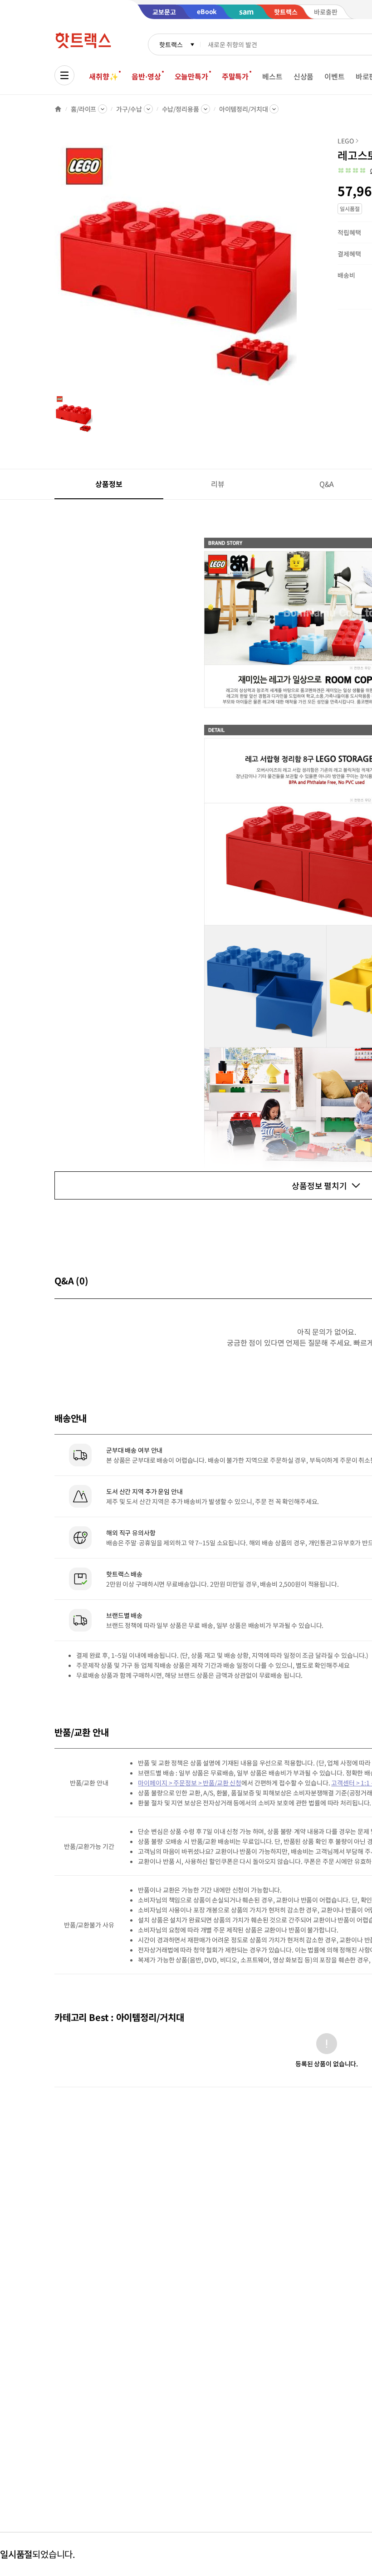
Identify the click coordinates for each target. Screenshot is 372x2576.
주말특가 (235, 76)
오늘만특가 (191, 76)
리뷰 (218, 484)
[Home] (58, 109)
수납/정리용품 (181, 109)
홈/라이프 (83, 109)
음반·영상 (146, 76)
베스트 (272, 76)
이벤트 (335, 76)
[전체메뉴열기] (64, 75)
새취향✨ (103, 76)
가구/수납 (129, 109)
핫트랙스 (171, 44)
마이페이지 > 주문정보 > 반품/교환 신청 (190, 1783)
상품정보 (109, 484)
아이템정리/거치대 (244, 109)
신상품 (304, 76)
